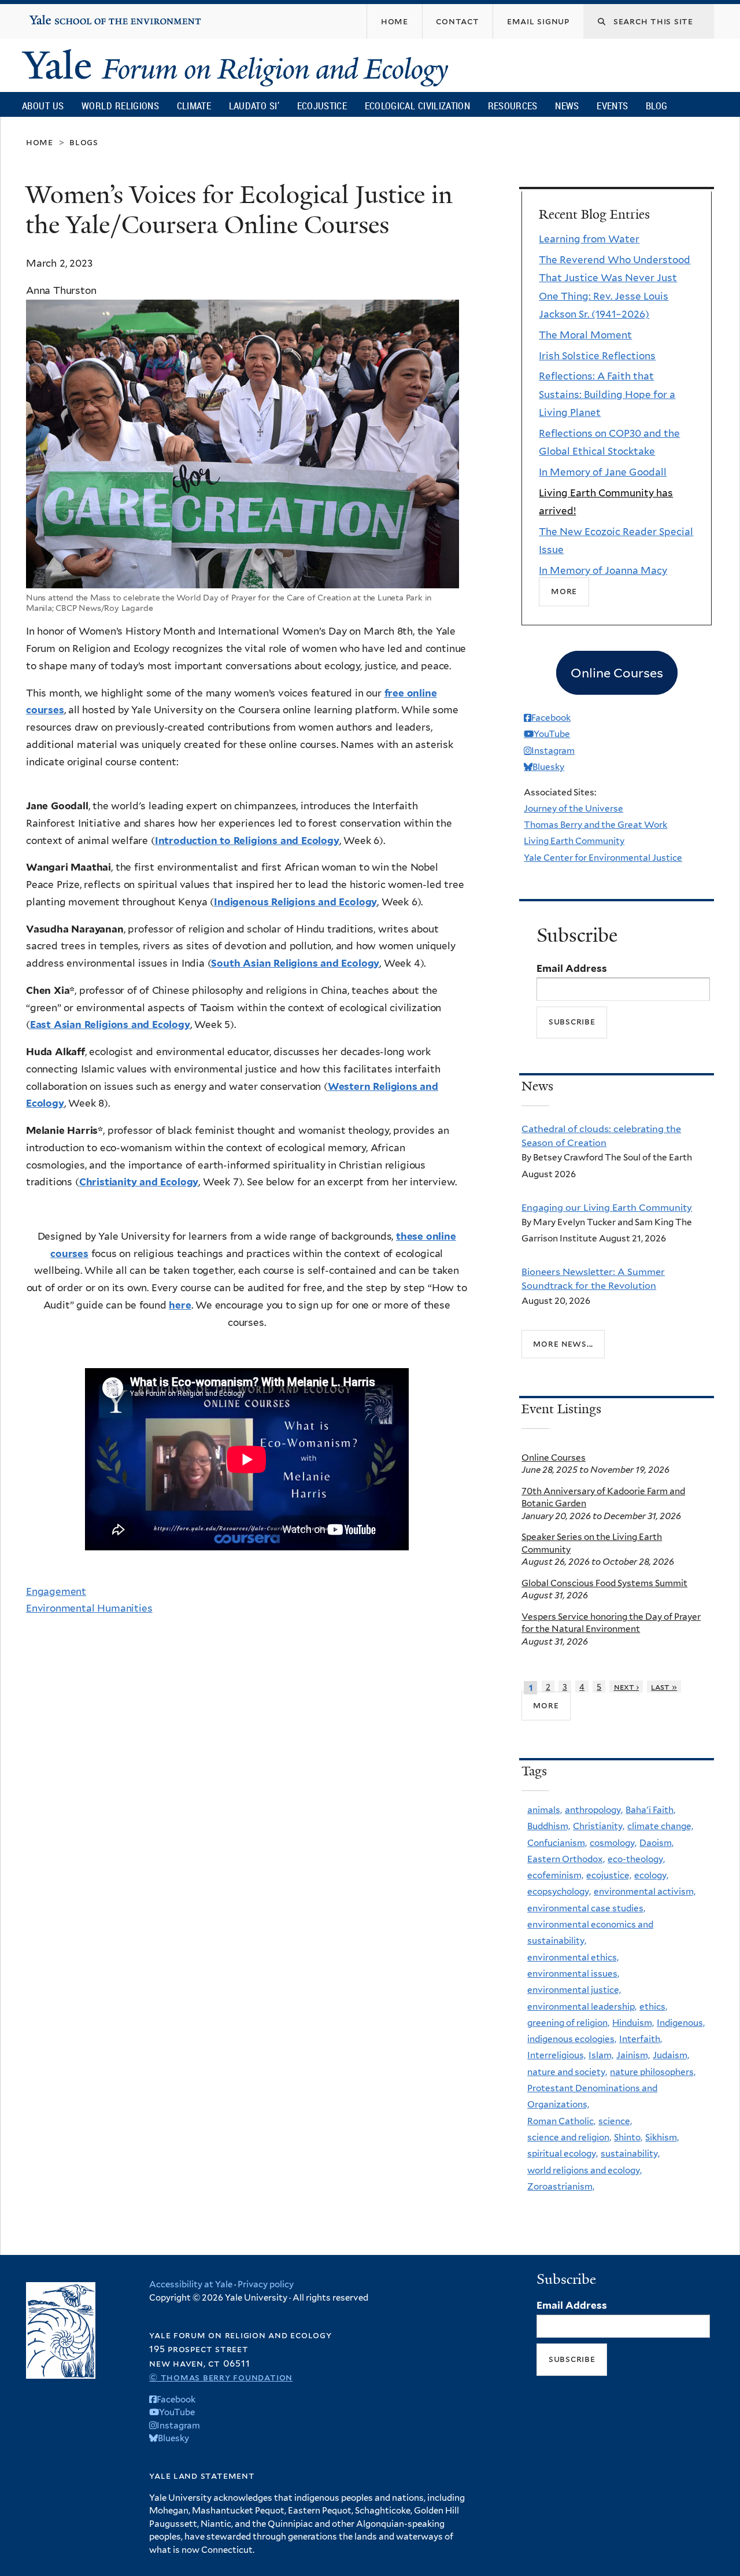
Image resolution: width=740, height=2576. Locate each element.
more (546, 1705)
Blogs (84, 142)
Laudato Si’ (254, 106)
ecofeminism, (555, 1875)
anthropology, (594, 1810)
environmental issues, (573, 1974)
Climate (194, 106)
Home (40, 142)
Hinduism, (633, 2023)
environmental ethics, (573, 1957)
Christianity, (599, 1826)
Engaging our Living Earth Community (607, 1207)
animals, (545, 1810)
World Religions (120, 106)
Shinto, (628, 2137)
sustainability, (630, 2153)
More (564, 592)
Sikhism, (662, 2137)
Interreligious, (556, 2055)
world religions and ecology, (584, 2170)
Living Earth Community (574, 841)
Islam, (601, 2055)
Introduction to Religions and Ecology (247, 841)
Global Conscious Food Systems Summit (604, 1583)
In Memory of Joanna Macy (603, 570)
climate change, (660, 1826)
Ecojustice (322, 106)
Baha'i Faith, (650, 1810)
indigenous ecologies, (572, 2039)
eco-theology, (636, 1859)
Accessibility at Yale (191, 2284)
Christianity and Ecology (139, 1182)
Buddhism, (549, 1826)
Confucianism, (557, 1843)
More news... (563, 1344)
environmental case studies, (586, 1908)
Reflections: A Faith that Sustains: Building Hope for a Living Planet (607, 394)
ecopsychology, (559, 1891)
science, (615, 2121)
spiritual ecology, (563, 2153)
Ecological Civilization (418, 106)
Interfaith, (641, 2039)
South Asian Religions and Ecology (295, 963)
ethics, (653, 2006)
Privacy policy (266, 2284)
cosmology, (613, 1843)
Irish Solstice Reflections (597, 356)
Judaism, (671, 2055)
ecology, (651, 1875)
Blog (656, 106)
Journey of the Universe (573, 808)
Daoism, (656, 1843)
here (180, 1305)
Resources (513, 106)
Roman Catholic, (561, 2121)
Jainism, (633, 2055)
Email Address (572, 968)
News (567, 106)
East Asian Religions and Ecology (110, 1024)
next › (627, 1687)
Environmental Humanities (89, 1608)
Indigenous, (681, 2023)
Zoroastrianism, (561, 2186)
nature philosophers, (653, 2072)
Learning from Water (589, 239)
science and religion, (569, 2137)
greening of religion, (568, 2023)
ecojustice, (609, 1875)
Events (612, 106)
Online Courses (554, 1457)
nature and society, (567, 2072)
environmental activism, (645, 1891)
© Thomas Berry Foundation (221, 2377)
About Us (43, 106)
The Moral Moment (585, 335)
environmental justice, (574, 1990)
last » (664, 1687)
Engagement (56, 1591)
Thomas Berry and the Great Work (595, 825)
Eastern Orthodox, (566, 1859)
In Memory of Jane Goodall (603, 472)
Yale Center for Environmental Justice (603, 858)
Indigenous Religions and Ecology (295, 902)
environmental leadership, (582, 2006)
